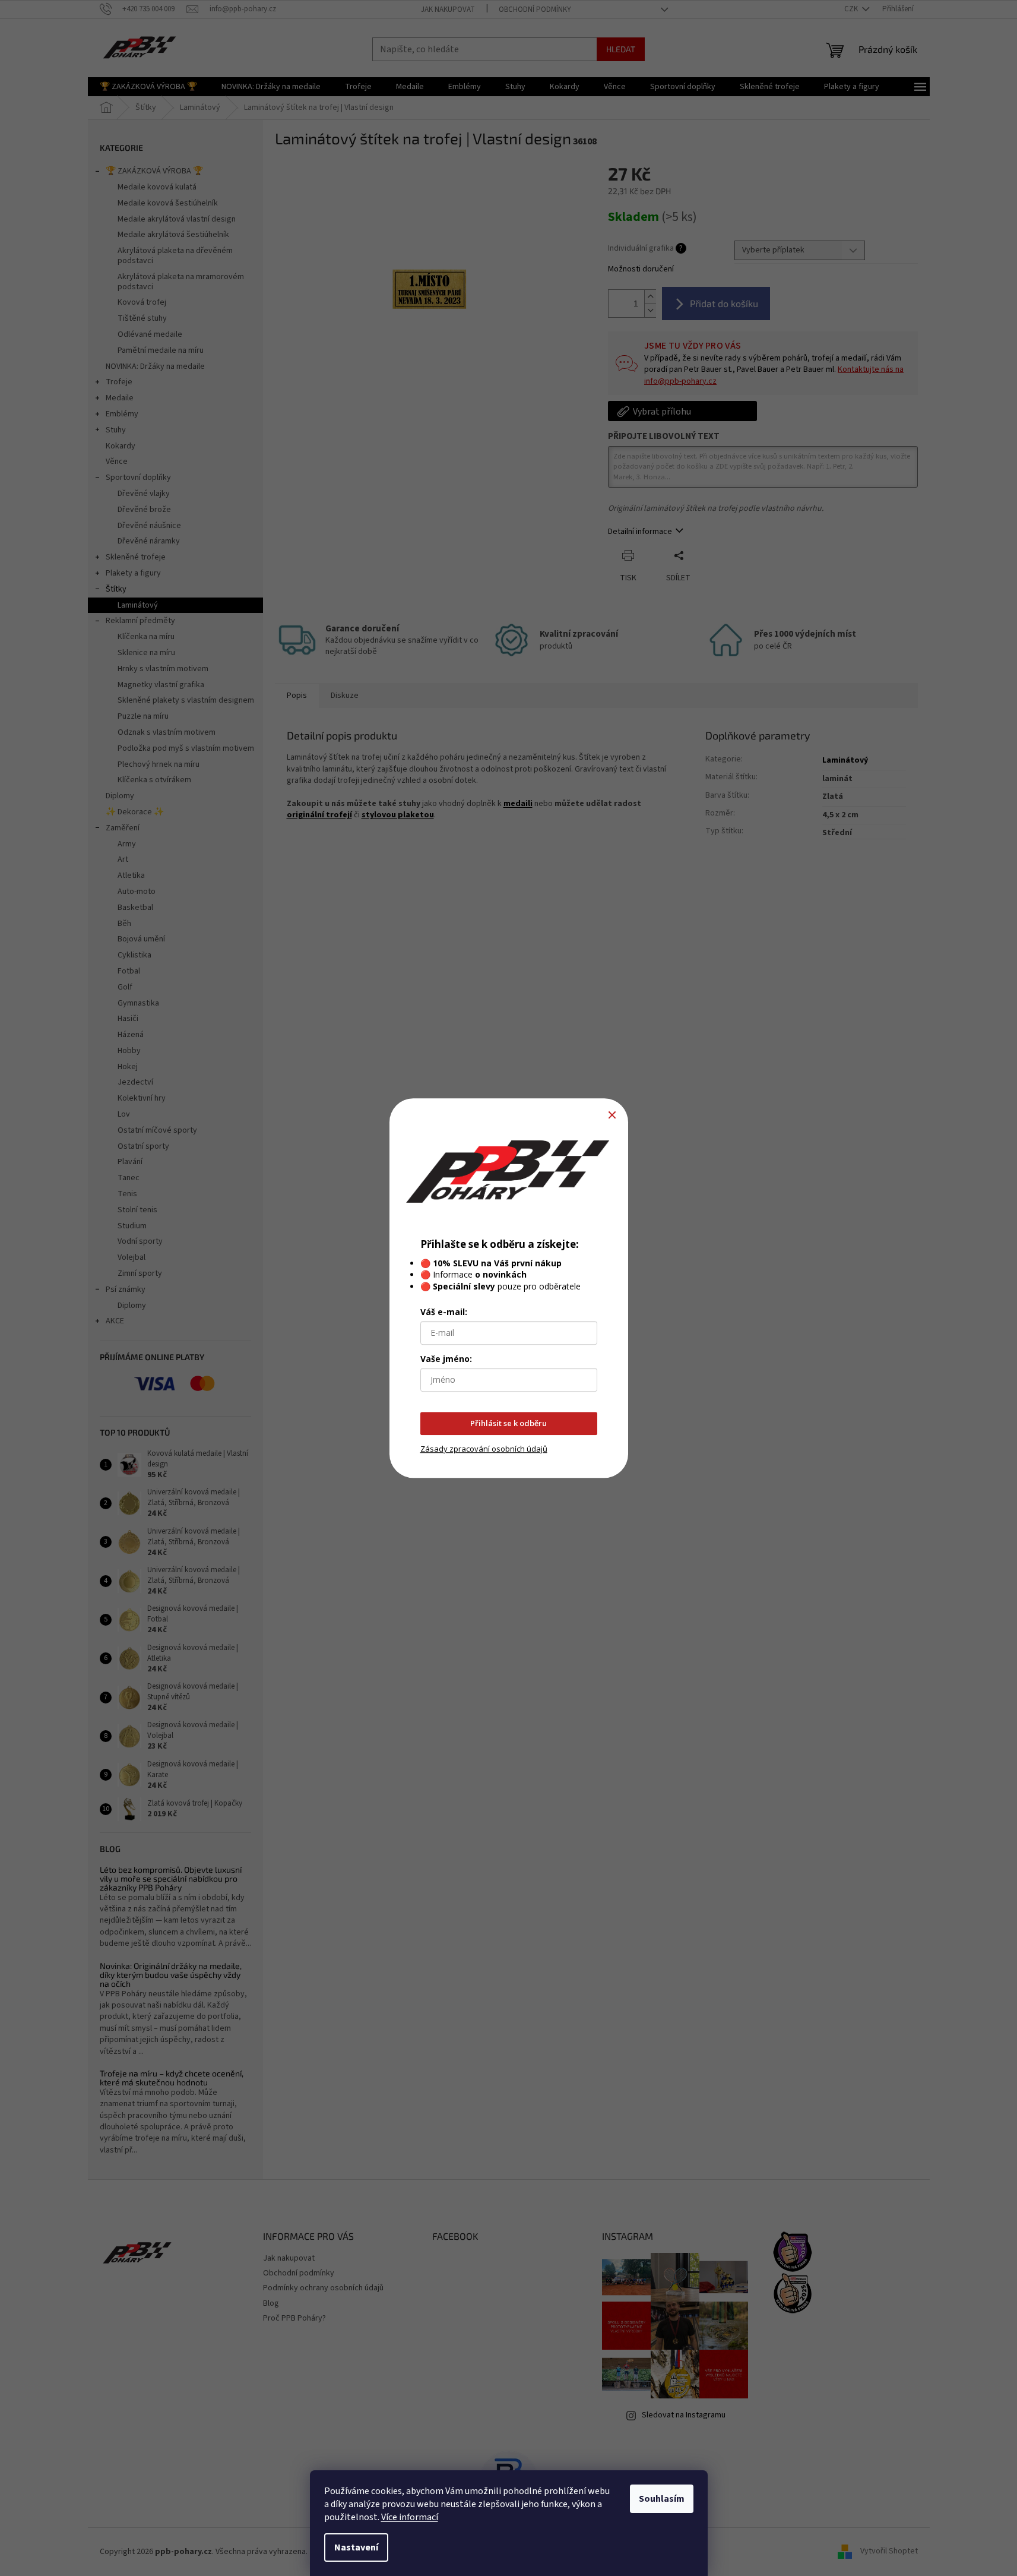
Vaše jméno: (446, 1359)
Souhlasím (662, 2499)
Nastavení (356, 2547)
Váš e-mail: (444, 1312)
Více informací (410, 2517)
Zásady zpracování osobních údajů (484, 1449)
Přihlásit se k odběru (509, 1423)
